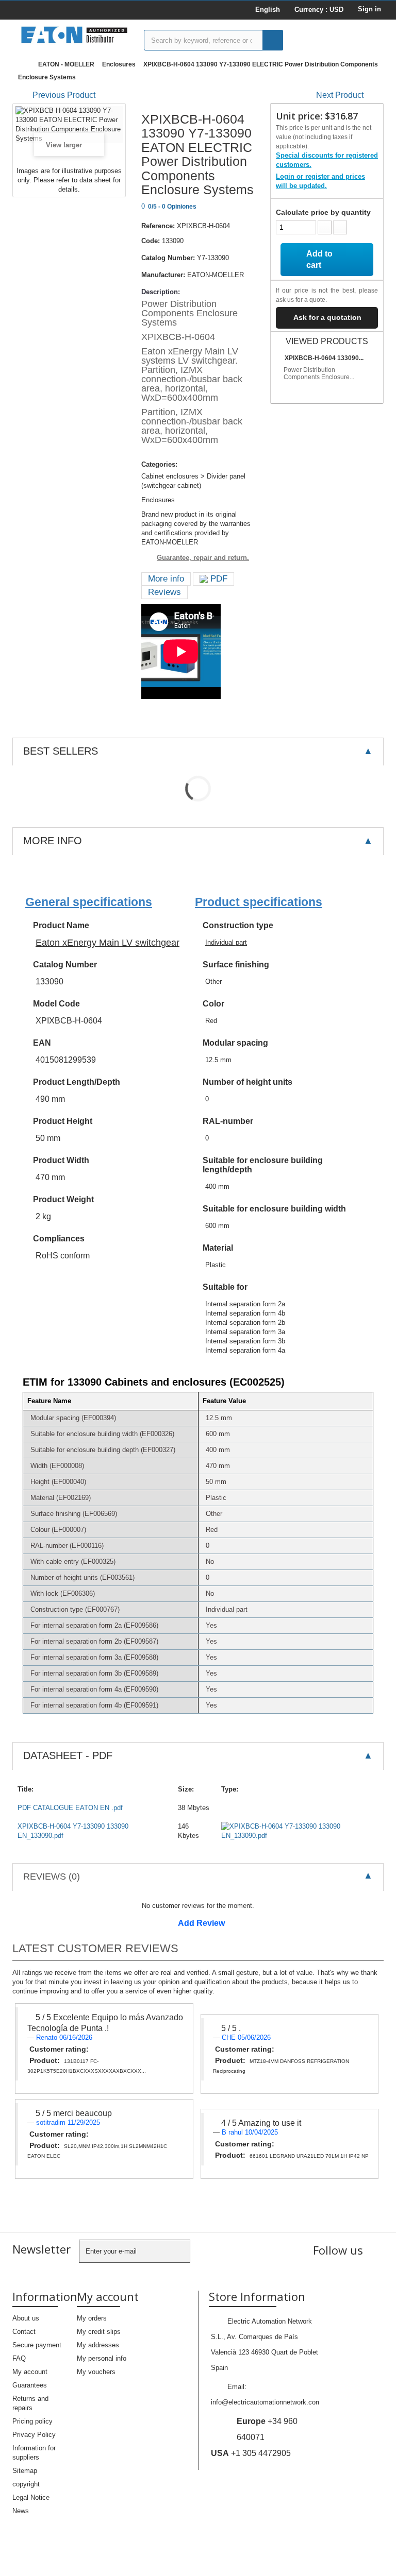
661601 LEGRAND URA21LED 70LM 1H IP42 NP (309, 2156)
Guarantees (30, 2385)
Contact (24, 2332)
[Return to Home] (23, 65)
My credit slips (99, 2332)
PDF (218, 579)
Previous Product (64, 95)
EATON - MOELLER (66, 64)
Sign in (369, 9)
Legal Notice (31, 2497)
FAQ (19, 2358)
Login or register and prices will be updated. (320, 181)
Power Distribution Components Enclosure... (319, 373)
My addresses (98, 2345)
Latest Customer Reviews (95, 1948)
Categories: (159, 464)
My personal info (102, 2358)
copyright (26, 2484)
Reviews (164, 592)
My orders (92, 2318)
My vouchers (96, 2372)
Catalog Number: (168, 258)
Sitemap (25, 2471)
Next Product (340, 95)
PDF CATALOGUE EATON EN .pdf (70, 1808)
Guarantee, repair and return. (203, 558)
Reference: (158, 226)
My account (30, 2372)
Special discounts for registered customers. (327, 160)
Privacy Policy (34, 2435)
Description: (161, 292)
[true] (273, 40)
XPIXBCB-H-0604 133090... (324, 358)
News (21, 2511)
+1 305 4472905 (251, 2453)
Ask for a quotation (327, 317)
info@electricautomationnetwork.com (266, 2402)
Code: (151, 241)
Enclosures (119, 64)
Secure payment (37, 2345)
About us (26, 2318)
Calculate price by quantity (323, 212)
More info (166, 579)
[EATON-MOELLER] (74, 35)
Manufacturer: (163, 275)
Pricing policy (32, 2421)
